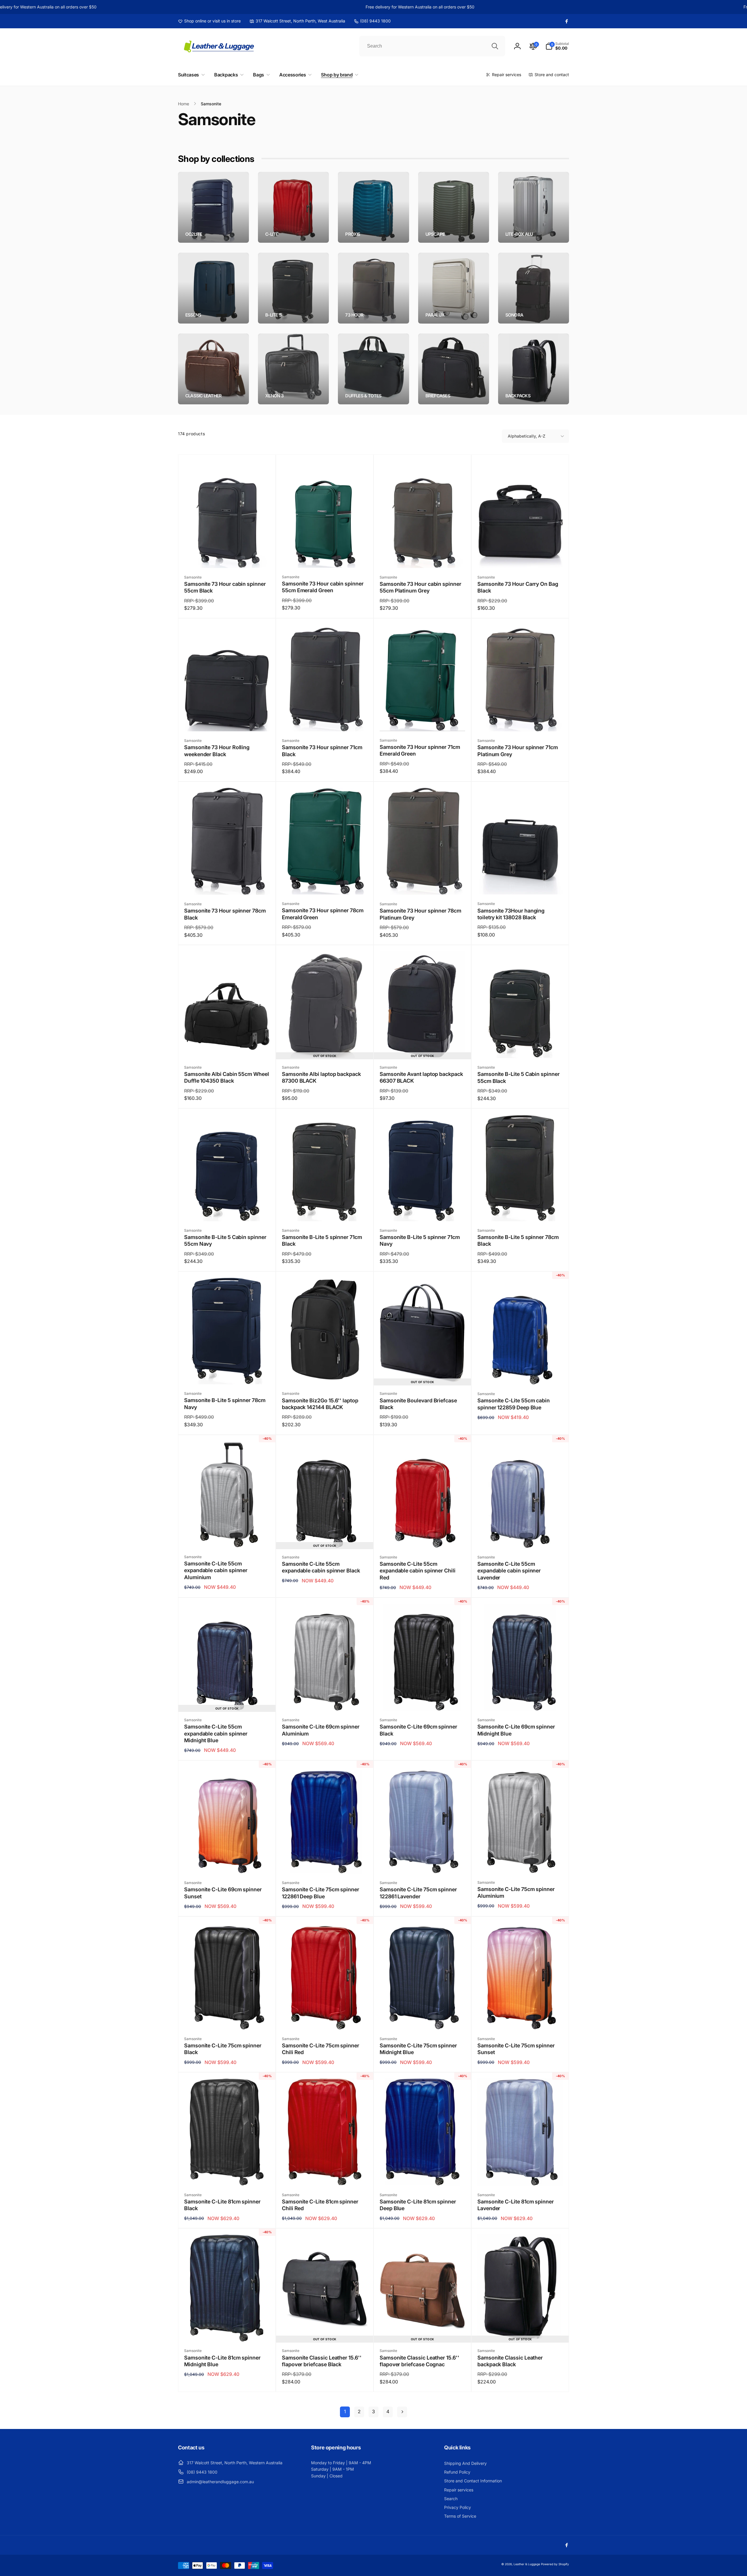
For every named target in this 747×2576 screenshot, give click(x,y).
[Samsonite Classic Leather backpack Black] (521, 2331)
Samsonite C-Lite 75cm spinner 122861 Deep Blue (321, 1893)
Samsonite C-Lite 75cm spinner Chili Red (321, 2049)
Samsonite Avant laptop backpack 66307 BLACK (421, 1077)
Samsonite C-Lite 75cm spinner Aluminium (516, 1892)
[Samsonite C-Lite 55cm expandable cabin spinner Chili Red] (423, 1537)
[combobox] (432, 46)
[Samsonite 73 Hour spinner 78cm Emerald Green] (325, 884)
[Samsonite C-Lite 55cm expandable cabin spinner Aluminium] (227, 1537)
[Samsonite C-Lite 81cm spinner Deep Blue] (423, 2175)
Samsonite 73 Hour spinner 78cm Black (225, 914)
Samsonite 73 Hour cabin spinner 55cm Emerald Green (323, 587)
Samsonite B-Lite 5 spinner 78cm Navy (225, 1404)
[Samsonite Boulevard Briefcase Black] (423, 1373)
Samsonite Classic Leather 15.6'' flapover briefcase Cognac (419, 2361)
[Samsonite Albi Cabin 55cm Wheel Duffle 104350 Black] (227, 1047)
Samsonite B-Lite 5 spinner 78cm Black (518, 1240)
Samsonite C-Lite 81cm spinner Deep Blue (418, 2205)
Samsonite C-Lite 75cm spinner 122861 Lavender (418, 1893)
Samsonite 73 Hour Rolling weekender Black (217, 751)
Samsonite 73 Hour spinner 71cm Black (322, 751)
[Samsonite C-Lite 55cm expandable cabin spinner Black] (325, 1537)
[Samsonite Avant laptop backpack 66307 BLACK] (423, 1047)
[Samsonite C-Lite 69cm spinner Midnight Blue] (521, 1700)
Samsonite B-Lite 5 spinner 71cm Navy (420, 1240)
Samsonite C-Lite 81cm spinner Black (222, 2205)
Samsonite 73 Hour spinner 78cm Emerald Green (323, 914)
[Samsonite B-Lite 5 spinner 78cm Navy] (227, 1373)
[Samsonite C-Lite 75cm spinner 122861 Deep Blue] (325, 1863)
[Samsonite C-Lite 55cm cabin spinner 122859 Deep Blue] (521, 1374)
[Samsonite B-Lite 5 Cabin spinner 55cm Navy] (227, 1210)
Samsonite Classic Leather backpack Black (510, 2361)
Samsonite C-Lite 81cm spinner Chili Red (320, 2205)
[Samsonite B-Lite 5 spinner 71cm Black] (325, 1210)
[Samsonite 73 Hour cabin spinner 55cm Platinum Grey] (423, 557)
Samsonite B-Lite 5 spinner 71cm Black (322, 1240)
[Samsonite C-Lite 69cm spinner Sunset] (227, 1863)
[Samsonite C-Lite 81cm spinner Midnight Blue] (227, 2331)
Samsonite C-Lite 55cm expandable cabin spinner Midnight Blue (216, 1733)
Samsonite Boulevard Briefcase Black (418, 1404)
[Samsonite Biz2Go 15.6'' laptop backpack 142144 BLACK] (325, 1373)
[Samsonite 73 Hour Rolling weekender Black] (227, 721)
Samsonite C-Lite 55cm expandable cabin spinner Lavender (509, 1571)
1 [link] (345, 2411)
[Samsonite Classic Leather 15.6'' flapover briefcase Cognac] (423, 2331)
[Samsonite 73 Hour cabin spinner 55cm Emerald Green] (325, 557)
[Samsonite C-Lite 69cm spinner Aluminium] (325, 1700)
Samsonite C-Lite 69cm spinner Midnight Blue (516, 1730)
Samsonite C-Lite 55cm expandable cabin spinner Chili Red (418, 1571)
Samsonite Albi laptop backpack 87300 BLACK (321, 1077)
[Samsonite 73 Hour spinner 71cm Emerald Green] (423, 720)
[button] (557, 46)
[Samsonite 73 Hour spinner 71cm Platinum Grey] (521, 721)
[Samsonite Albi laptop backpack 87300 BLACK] (325, 1047)
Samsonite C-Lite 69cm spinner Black (418, 1730)
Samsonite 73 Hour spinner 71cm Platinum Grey (518, 751)
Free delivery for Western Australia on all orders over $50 (335, 7)
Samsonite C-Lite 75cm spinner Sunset (516, 2049)
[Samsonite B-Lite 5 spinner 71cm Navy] (423, 1210)
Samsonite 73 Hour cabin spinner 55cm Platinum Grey (420, 587)
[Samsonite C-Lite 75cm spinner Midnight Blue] (423, 2019)
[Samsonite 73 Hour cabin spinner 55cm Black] (227, 557)
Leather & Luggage (527, 2564)
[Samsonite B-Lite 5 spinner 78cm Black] (521, 1210)
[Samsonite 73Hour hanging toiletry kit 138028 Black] (521, 884)
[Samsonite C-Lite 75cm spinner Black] (227, 2019)
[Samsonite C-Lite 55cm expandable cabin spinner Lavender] (521, 1537)
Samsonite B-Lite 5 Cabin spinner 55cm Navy (225, 1240)
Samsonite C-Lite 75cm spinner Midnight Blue (418, 2049)
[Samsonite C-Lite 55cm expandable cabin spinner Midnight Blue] (227, 1700)
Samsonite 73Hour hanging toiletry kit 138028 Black (511, 914)
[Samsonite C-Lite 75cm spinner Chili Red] (325, 2019)
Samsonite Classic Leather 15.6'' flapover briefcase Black (322, 2361)
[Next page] (402, 2412)
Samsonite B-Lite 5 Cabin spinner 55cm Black (519, 1077)
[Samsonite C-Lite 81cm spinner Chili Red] (325, 2175)
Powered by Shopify (555, 2564)
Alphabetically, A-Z (527, 436)
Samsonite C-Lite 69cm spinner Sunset (223, 1893)
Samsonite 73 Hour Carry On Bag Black (518, 587)
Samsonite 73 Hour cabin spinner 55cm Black (225, 587)
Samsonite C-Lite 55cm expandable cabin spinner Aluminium (216, 1570)
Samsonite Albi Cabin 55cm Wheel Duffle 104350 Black (227, 1077)
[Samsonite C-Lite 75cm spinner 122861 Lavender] (423, 1863)
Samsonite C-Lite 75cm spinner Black (223, 2049)
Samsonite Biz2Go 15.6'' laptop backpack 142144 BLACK (320, 1404)
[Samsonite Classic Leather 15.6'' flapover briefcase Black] (325, 2331)
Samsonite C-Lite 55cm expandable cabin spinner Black (321, 1567)
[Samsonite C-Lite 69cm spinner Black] (423, 1700)
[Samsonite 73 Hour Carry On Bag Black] (521, 557)
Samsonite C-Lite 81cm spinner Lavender (516, 2205)
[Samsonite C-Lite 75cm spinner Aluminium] (521, 1862)
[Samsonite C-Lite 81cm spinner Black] (227, 2175)
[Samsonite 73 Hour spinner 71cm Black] (325, 721)
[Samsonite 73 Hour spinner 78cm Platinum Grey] (423, 884)
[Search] (495, 46)
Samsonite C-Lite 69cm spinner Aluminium (321, 1730)
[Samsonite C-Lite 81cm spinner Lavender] (521, 2175)
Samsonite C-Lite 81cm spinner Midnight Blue (222, 2361)
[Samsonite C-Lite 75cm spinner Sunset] (521, 2019)
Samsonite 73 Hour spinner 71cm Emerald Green (420, 750)
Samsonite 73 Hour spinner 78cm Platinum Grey (420, 914)
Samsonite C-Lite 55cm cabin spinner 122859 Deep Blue (514, 1404)
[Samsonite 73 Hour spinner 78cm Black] (227, 884)
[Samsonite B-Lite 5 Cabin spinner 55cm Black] (521, 1047)
